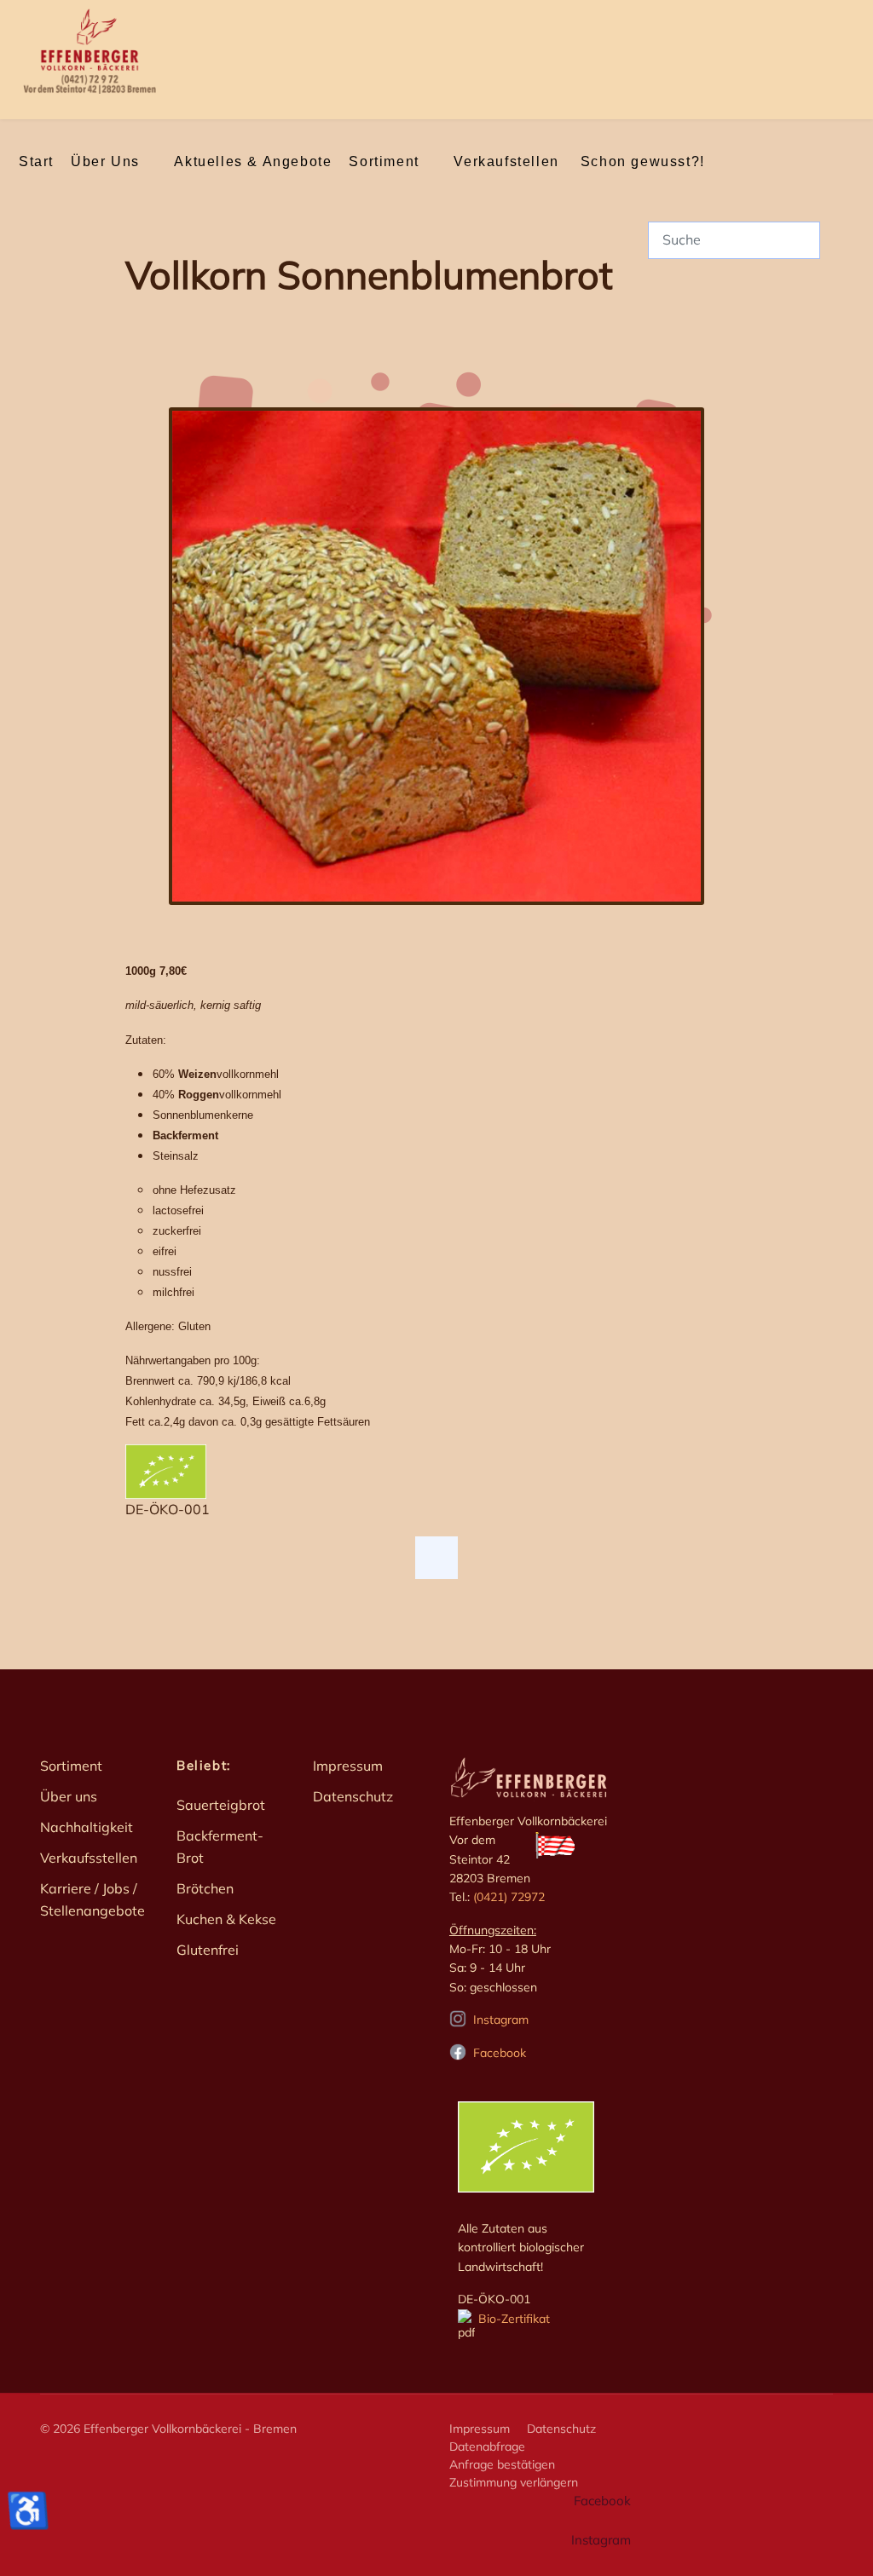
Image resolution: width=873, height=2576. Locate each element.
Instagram (501, 2020)
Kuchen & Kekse (226, 1919)
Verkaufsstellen (89, 1858)
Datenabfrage (487, 2446)
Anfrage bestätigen (502, 2464)
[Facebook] (436, 1558)
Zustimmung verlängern (514, 2482)
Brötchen (205, 1888)
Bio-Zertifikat (512, 2319)
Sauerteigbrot (221, 1805)
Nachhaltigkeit (87, 1827)
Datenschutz (353, 1796)
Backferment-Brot (220, 1847)
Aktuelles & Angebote (253, 161)
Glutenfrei (208, 1950)
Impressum (348, 1766)
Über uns (69, 1796)
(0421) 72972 (509, 1897)
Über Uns (105, 161)
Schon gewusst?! (643, 161)
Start (36, 161)
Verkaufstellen (506, 161)
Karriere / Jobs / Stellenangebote (93, 1899)
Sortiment (384, 161)
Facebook (500, 2053)
